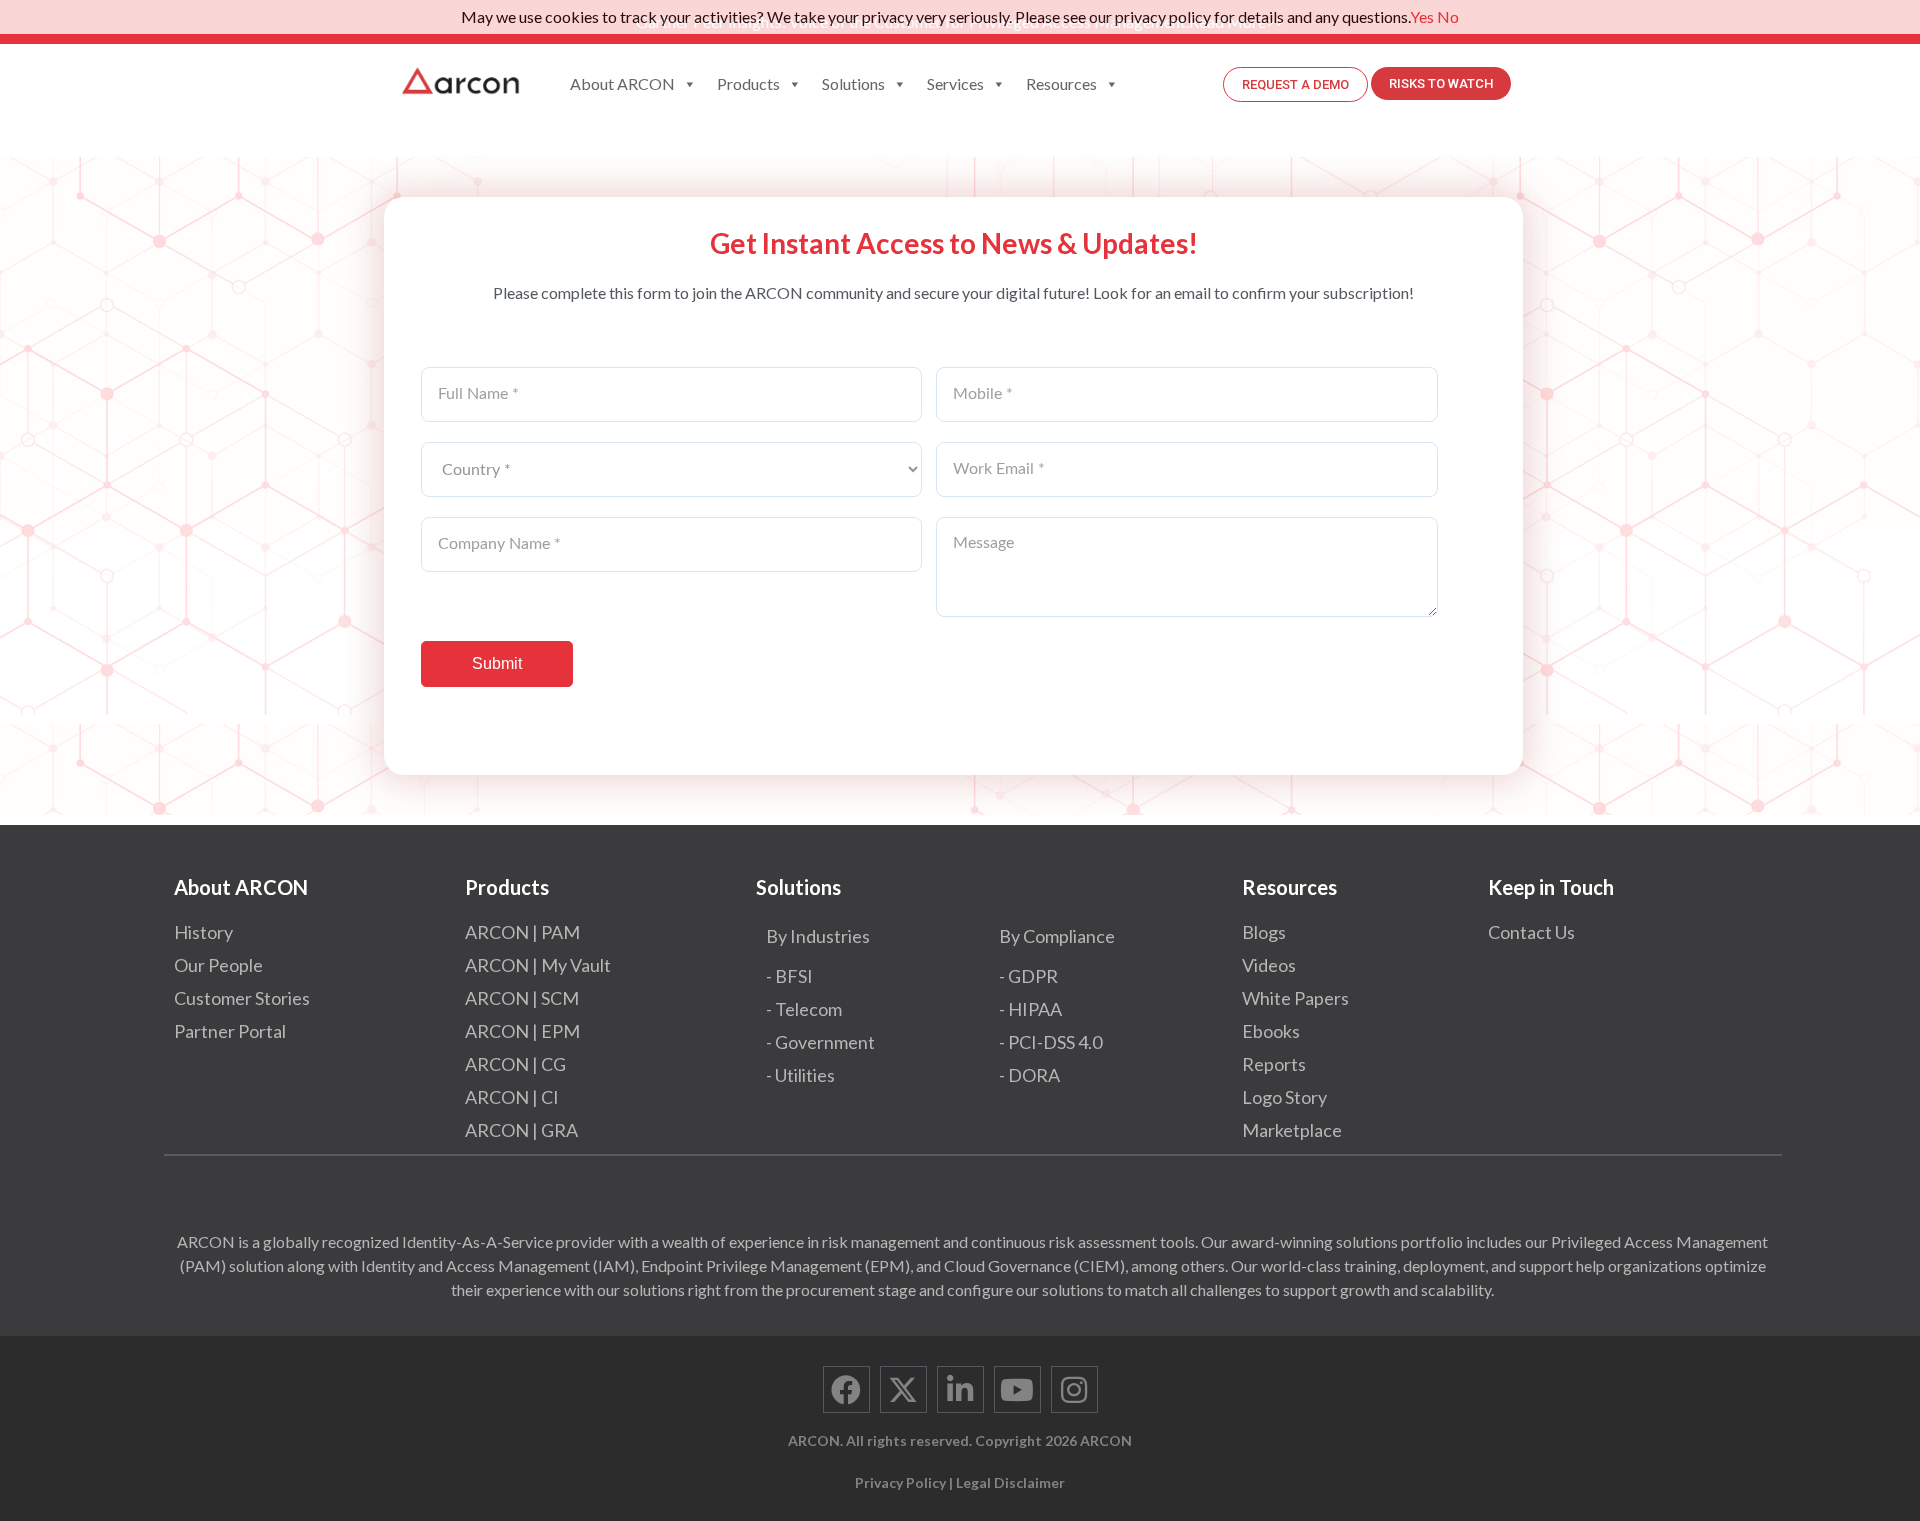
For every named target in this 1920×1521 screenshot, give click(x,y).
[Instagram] (1074, 1389)
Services (955, 83)
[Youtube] (1017, 1389)
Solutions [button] (853, 83)
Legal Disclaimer (1010, 1482)
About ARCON (622, 83)
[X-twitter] (903, 1389)
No (1448, 16)
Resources (1061, 83)
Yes (1422, 16)
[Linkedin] (960, 1389)
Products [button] (748, 83)
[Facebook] (846, 1389)
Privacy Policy (900, 1482)
